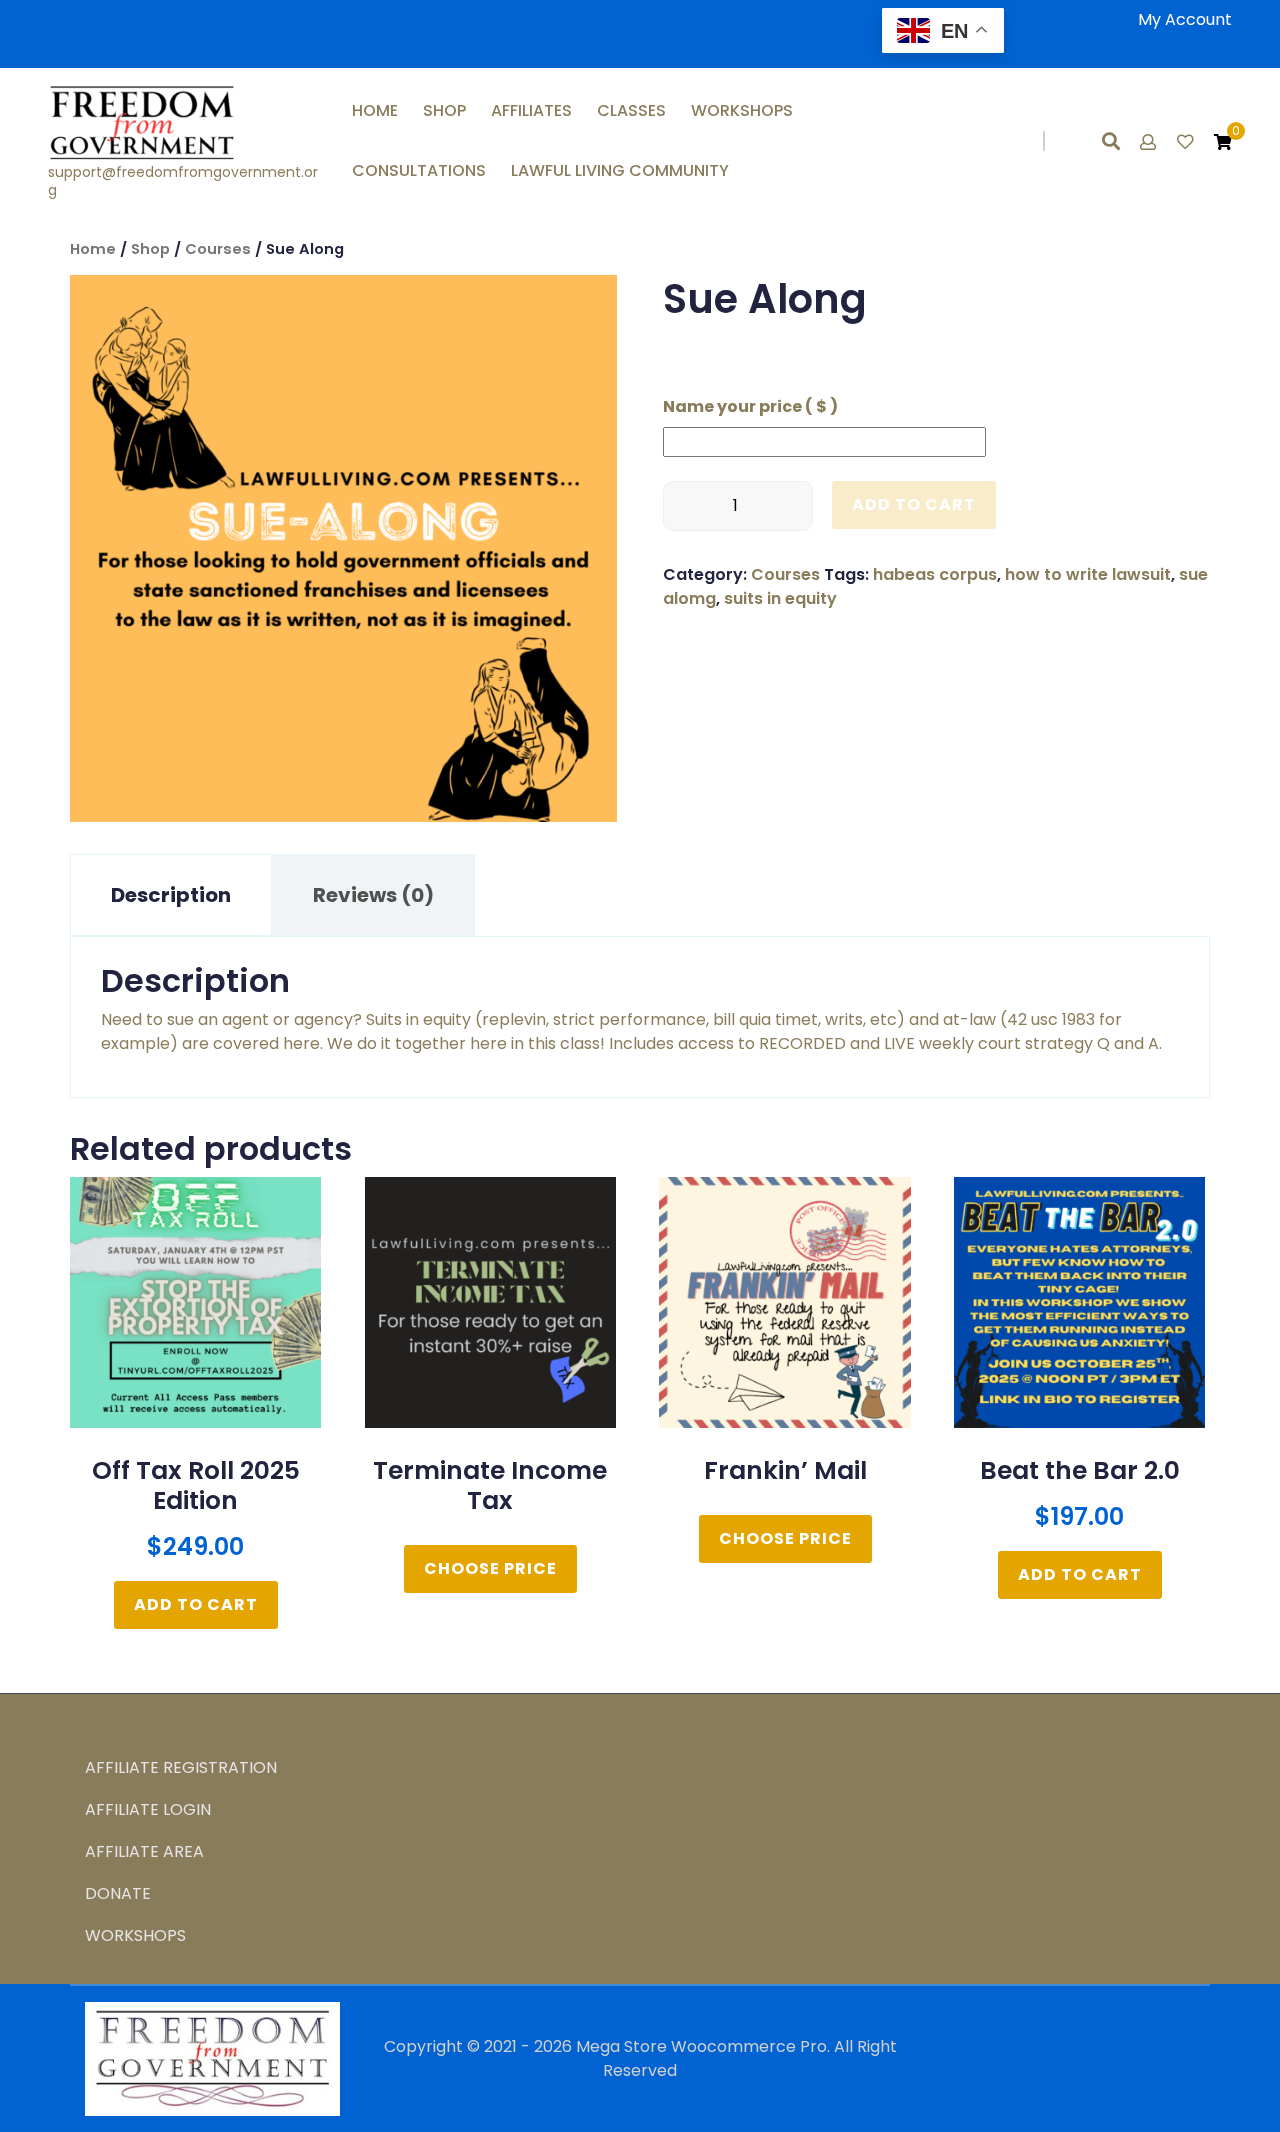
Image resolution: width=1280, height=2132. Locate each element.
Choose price (490, 1568)
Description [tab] (171, 895)
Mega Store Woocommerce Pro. (703, 2046)
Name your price (750, 406)
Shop (444, 110)
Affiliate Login (148, 1809)
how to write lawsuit (1088, 574)
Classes (631, 110)
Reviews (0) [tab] (373, 895)
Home (375, 110)
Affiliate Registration (181, 1767)
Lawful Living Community (620, 170)
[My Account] (1150, 142)
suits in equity (780, 598)
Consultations (419, 170)
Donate (118, 1893)
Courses (218, 249)
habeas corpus (935, 574)
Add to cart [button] (196, 1604)
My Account (1185, 19)
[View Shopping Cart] (1223, 142)
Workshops (742, 110)
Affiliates (531, 110)
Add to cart (914, 504)
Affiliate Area (144, 1851)
